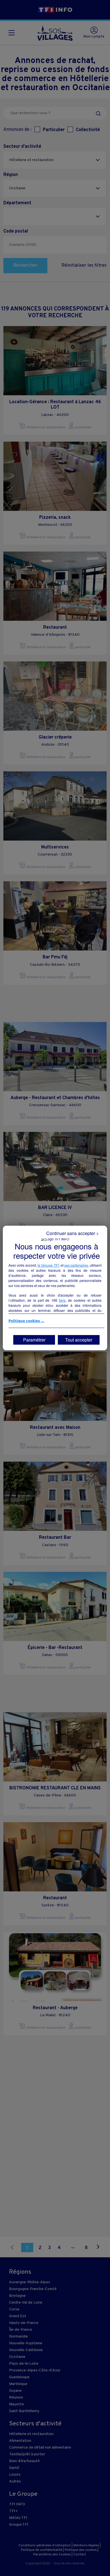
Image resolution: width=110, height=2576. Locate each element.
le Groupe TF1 (49, 1265)
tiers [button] (62, 1300)
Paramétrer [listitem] (34, 1340)
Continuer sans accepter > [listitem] (72, 1233)
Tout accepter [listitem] (79, 1340)
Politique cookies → (26, 1321)
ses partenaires (76, 1265)
